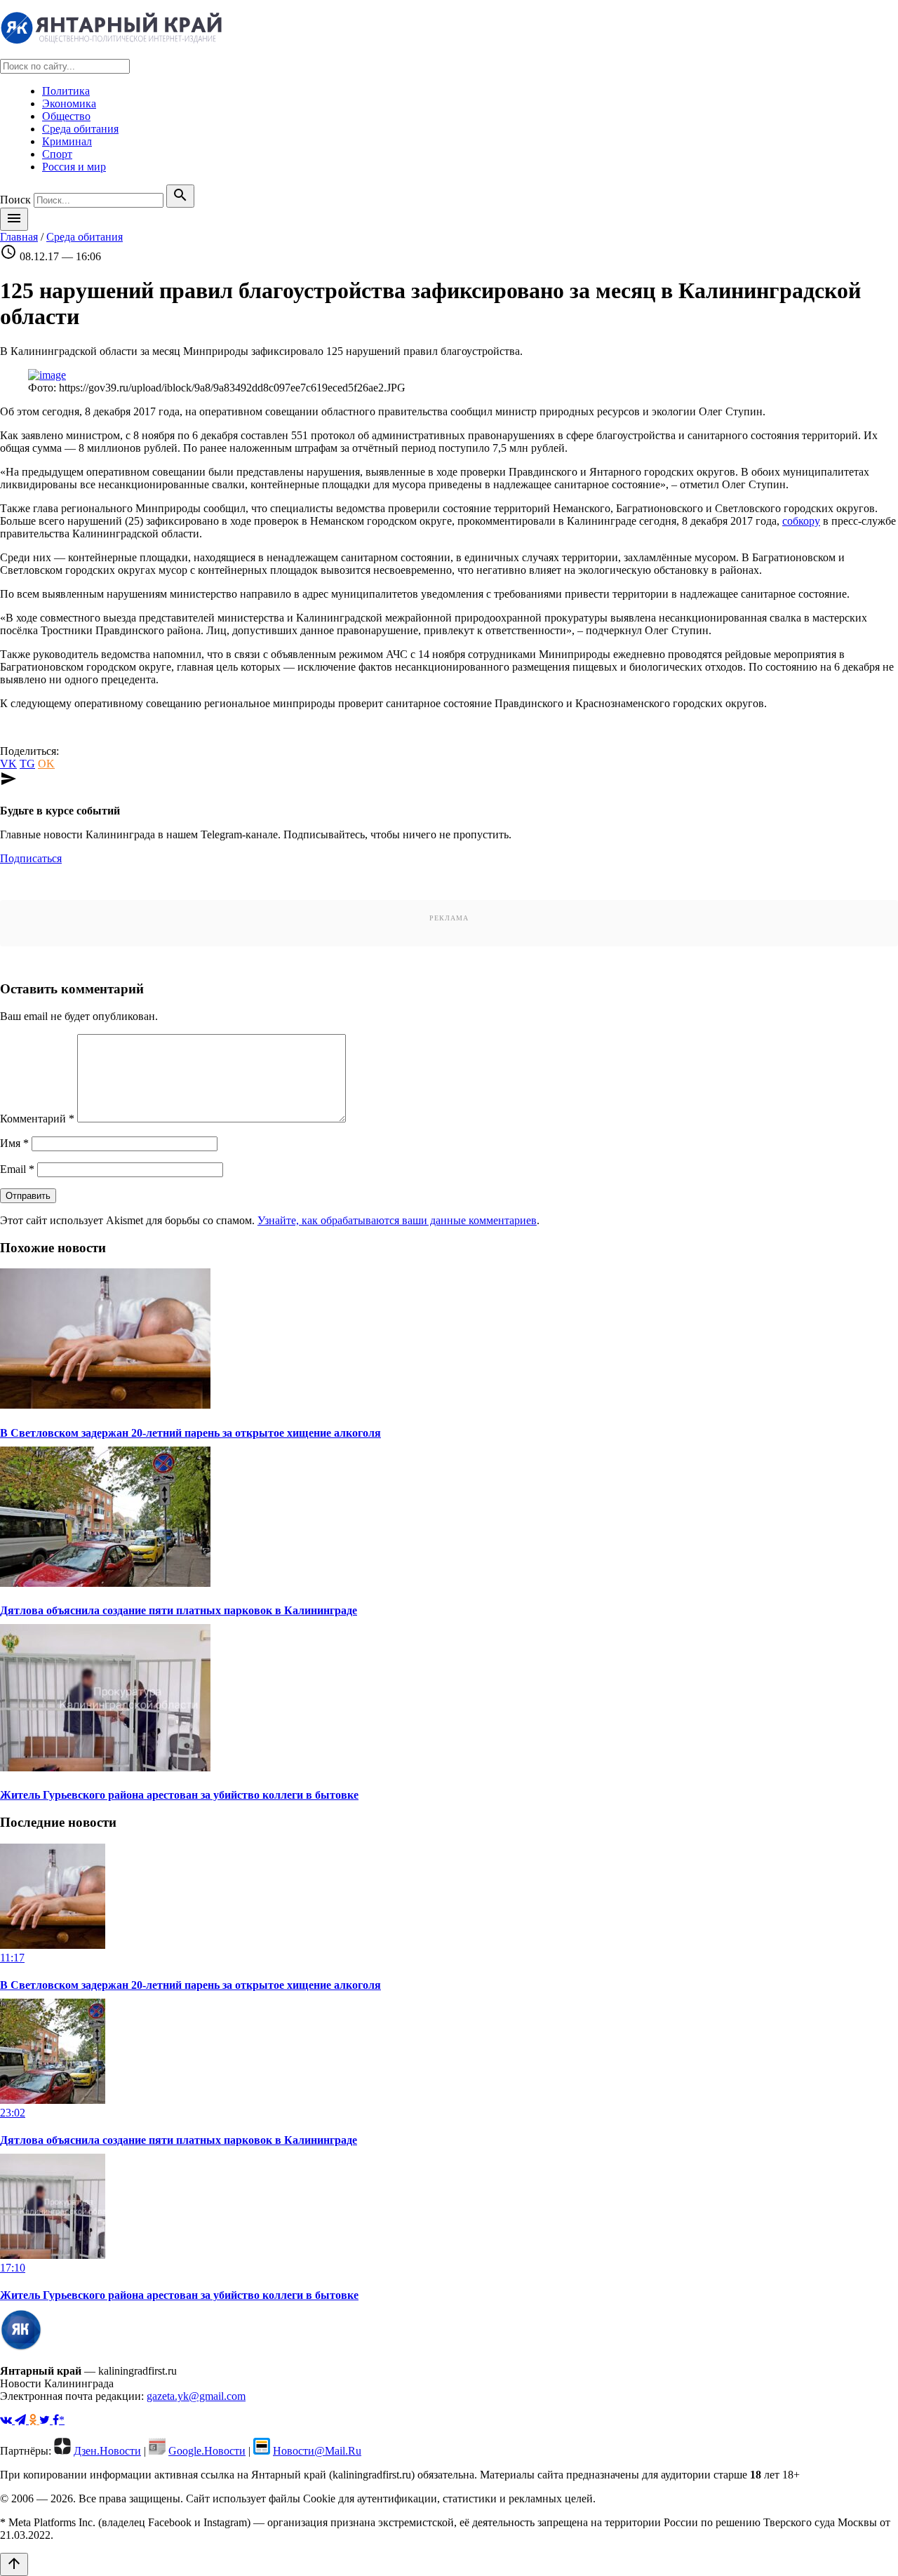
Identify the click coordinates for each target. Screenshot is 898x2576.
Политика (66, 91)
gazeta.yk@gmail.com (196, 2396)
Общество (66, 116)
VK (8, 764)
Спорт (57, 154)
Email (17, 1169)
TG (27, 764)
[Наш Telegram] (22, 2420)
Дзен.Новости (107, 2451)
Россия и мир (74, 167)
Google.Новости (207, 2451)
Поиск (15, 200)
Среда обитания (80, 129)
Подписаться (31, 858)
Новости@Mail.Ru (317, 2451)
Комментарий (37, 1119)
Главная (19, 237)
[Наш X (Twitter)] (46, 2420)
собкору (801, 521)
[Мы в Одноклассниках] (34, 2420)
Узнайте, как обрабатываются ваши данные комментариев (397, 1220)
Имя (14, 1143)
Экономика (69, 103)
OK (46, 764)
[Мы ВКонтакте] (7, 2420)
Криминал (67, 141)
